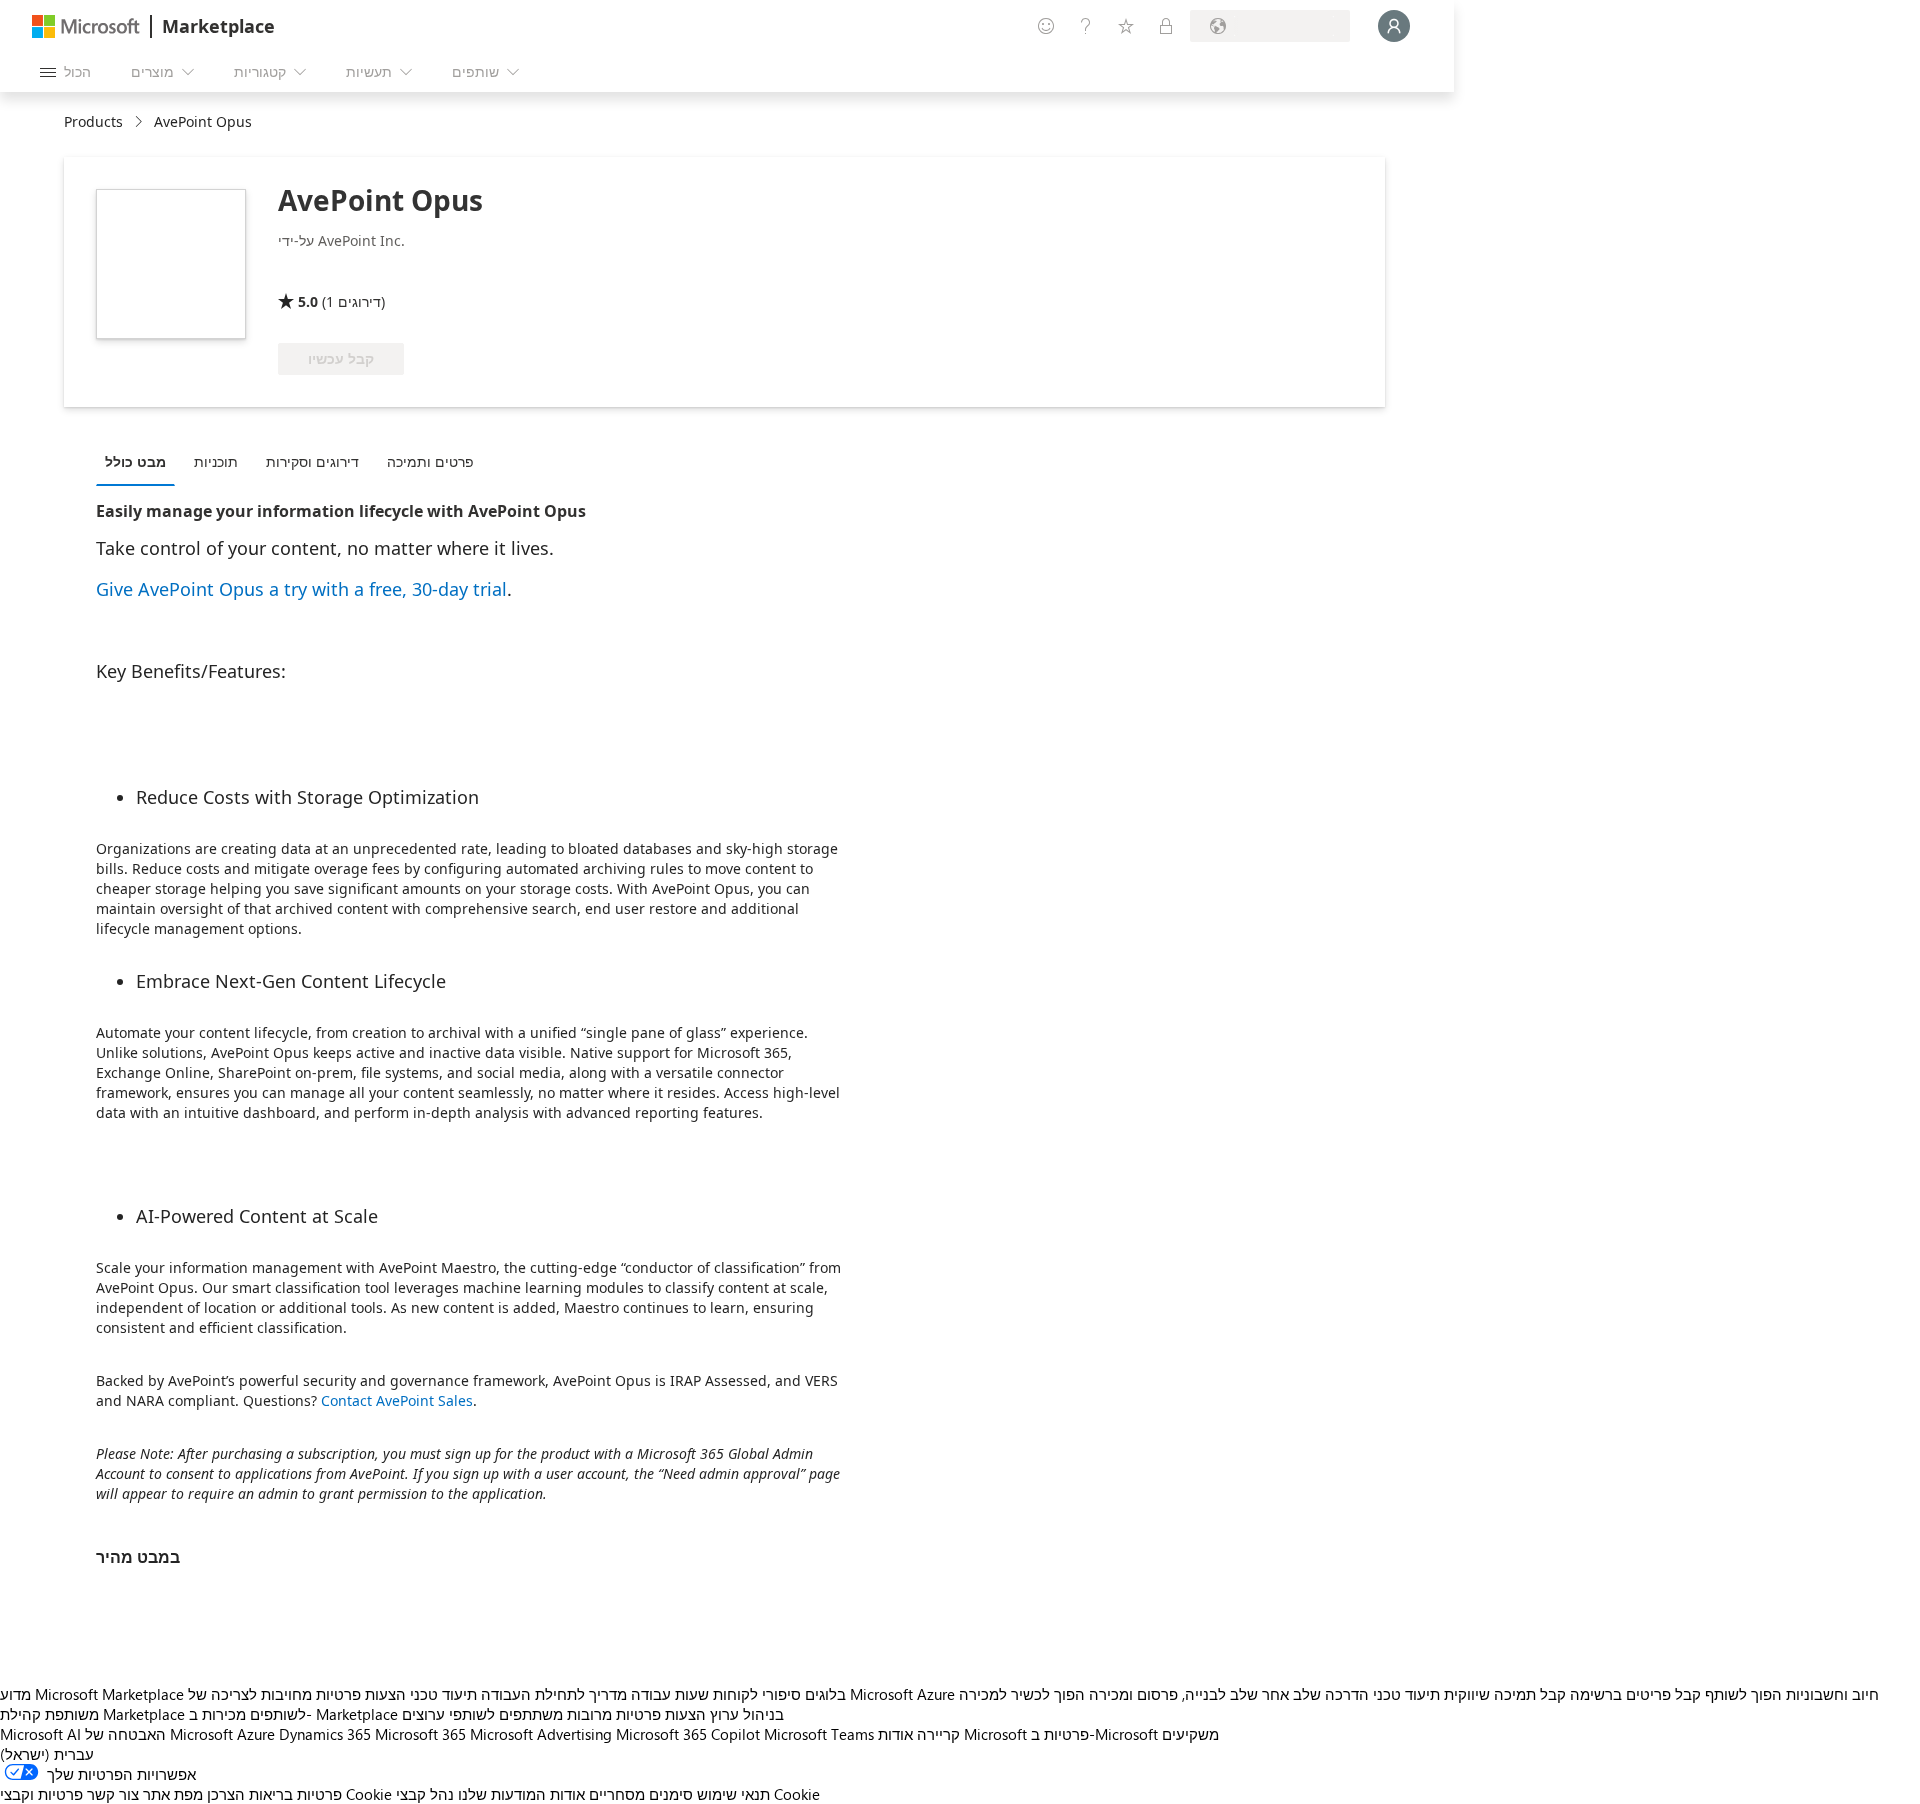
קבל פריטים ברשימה (1635, 1694)
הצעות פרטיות (361, 1694)
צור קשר (113, 1794)
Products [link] (93, 121)
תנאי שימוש (733, 1794)
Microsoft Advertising (541, 1734)
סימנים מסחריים (641, 1794)
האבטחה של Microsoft (159, 1734)
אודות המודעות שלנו (521, 1794)
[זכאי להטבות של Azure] (359, 273)
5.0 (308, 301)
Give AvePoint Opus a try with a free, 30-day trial (301, 589)
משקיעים (1190, 1734)
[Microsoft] (86, 26)
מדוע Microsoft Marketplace (92, 1694)
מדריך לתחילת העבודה (554, 1694)
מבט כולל (135, 461)
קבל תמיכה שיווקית (1505, 1694)
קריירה (938, 1734)
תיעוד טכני (443, 1694)
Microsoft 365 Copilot (688, 1734)
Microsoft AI (40, 1734)
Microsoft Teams (819, 1734)
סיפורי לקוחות (757, 1694)
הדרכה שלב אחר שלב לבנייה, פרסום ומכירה (1229, 1694)
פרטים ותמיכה (430, 461)
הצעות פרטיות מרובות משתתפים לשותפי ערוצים (554, 1714)
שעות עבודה (670, 1694)
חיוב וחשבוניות (1832, 1694)
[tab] (140, 461)
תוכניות (216, 461)
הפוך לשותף (1743, 1694)
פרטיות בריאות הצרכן (274, 1794)
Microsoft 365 (420, 1734)
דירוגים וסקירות (312, 461)
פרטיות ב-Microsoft (1094, 1734)
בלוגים (825, 1694)
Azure (256, 1734)
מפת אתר (173, 1794)
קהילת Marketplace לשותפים (153, 1714)
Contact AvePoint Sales (397, 1400)
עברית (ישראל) (47, 1754)
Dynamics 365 (325, 1734)
